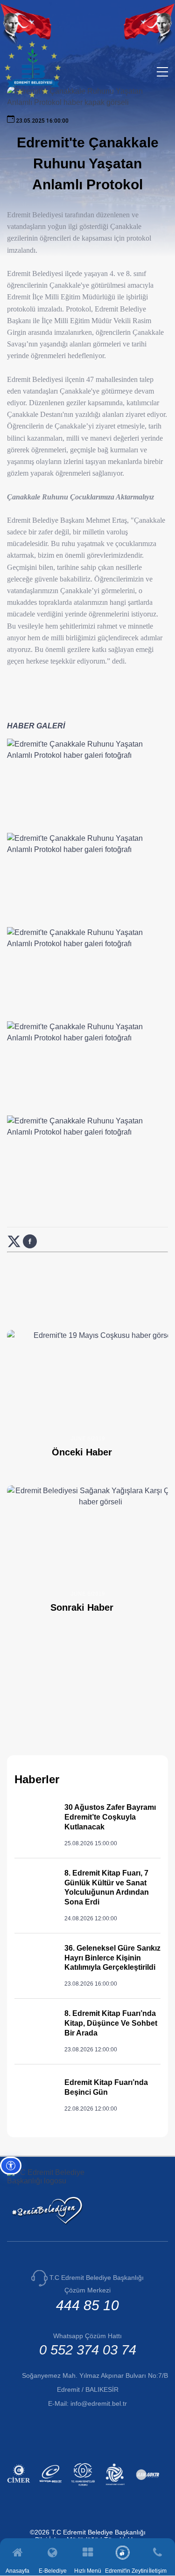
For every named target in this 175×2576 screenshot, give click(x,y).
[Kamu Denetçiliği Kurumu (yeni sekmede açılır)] (84, 2487)
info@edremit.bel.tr (99, 2403)
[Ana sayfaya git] (32, 95)
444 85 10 (87, 2305)
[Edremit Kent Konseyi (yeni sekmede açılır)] (116, 2487)
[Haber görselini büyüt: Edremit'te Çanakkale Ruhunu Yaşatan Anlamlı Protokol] (87, 784)
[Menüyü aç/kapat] (162, 72)
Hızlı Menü (88, 2571)
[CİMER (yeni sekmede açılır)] (20, 2487)
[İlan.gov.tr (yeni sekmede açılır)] (149, 2487)
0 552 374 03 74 (88, 2350)
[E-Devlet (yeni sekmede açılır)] (52, 2487)
